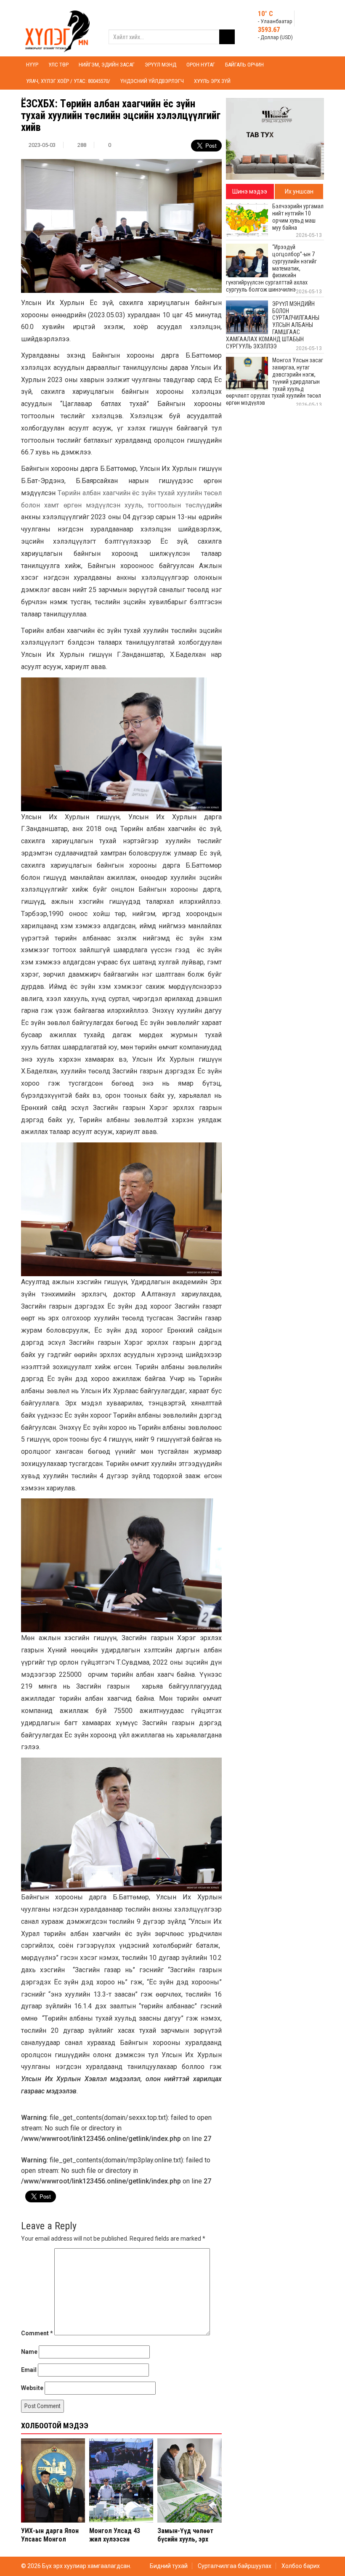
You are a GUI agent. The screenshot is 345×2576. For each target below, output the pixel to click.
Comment (37, 2333)
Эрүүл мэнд (161, 65)
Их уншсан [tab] (299, 191)
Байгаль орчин (244, 65)
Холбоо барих (301, 2566)
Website (32, 2388)
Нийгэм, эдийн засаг (107, 65)
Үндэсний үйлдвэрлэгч (152, 81)
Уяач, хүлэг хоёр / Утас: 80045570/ (68, 81)
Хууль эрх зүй (212, 81)
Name (29, 2352)
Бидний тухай (169, 2566)
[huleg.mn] (57, 28)
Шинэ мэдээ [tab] (250, 191)
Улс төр (58, 65)
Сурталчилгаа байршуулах (235, 2566)
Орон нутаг (201, 65)
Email (29, 2370)
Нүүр (32, 65)
